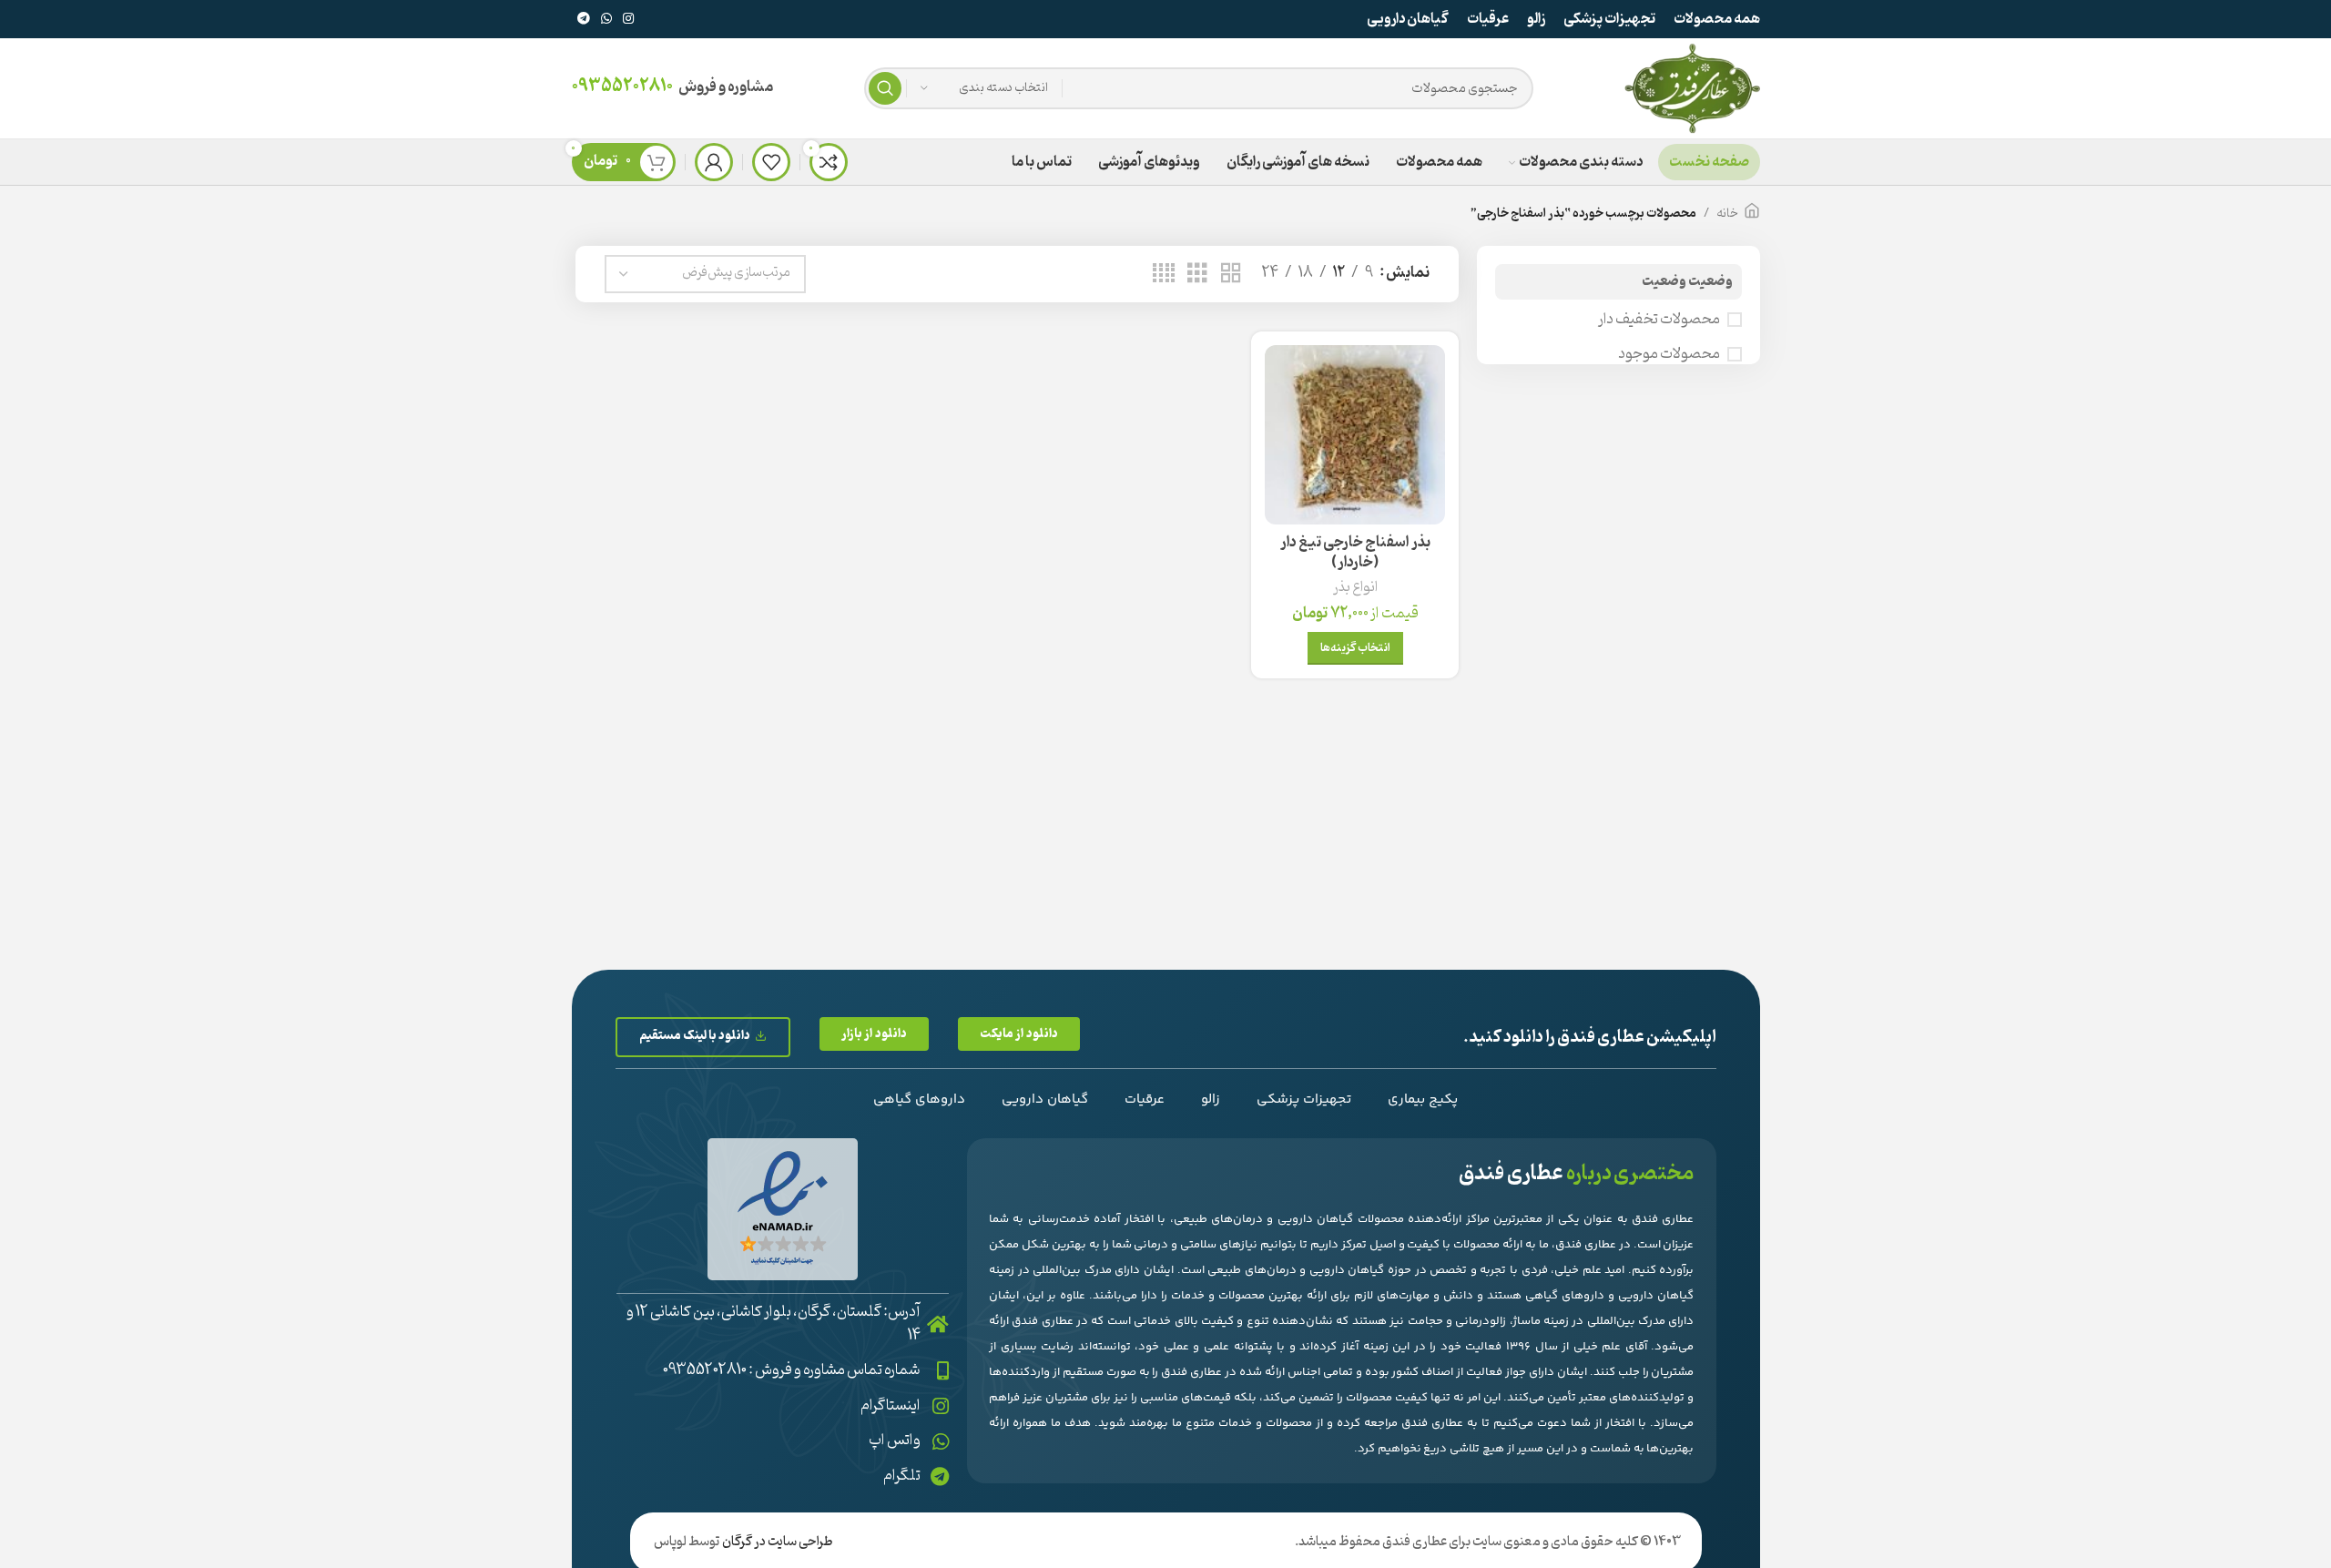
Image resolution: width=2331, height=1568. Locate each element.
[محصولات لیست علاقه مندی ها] (771, 162)
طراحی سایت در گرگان (778, 1542)
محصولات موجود (1669, 354)
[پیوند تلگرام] (584, 20)
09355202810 (622, 87)
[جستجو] (885, 88)
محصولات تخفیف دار (1659, 320)
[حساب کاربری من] (714, 162)
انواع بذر (1355, 588)
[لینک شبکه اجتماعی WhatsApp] (606, 20)
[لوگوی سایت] (1692, 88)
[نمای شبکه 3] (1197, 274)
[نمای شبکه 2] (1231, 274)
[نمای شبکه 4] (1164, 274)
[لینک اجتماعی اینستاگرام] (628, 20)
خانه (1727, 214)
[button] (1019, 1034)
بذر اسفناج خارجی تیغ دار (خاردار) (1355, 553)
